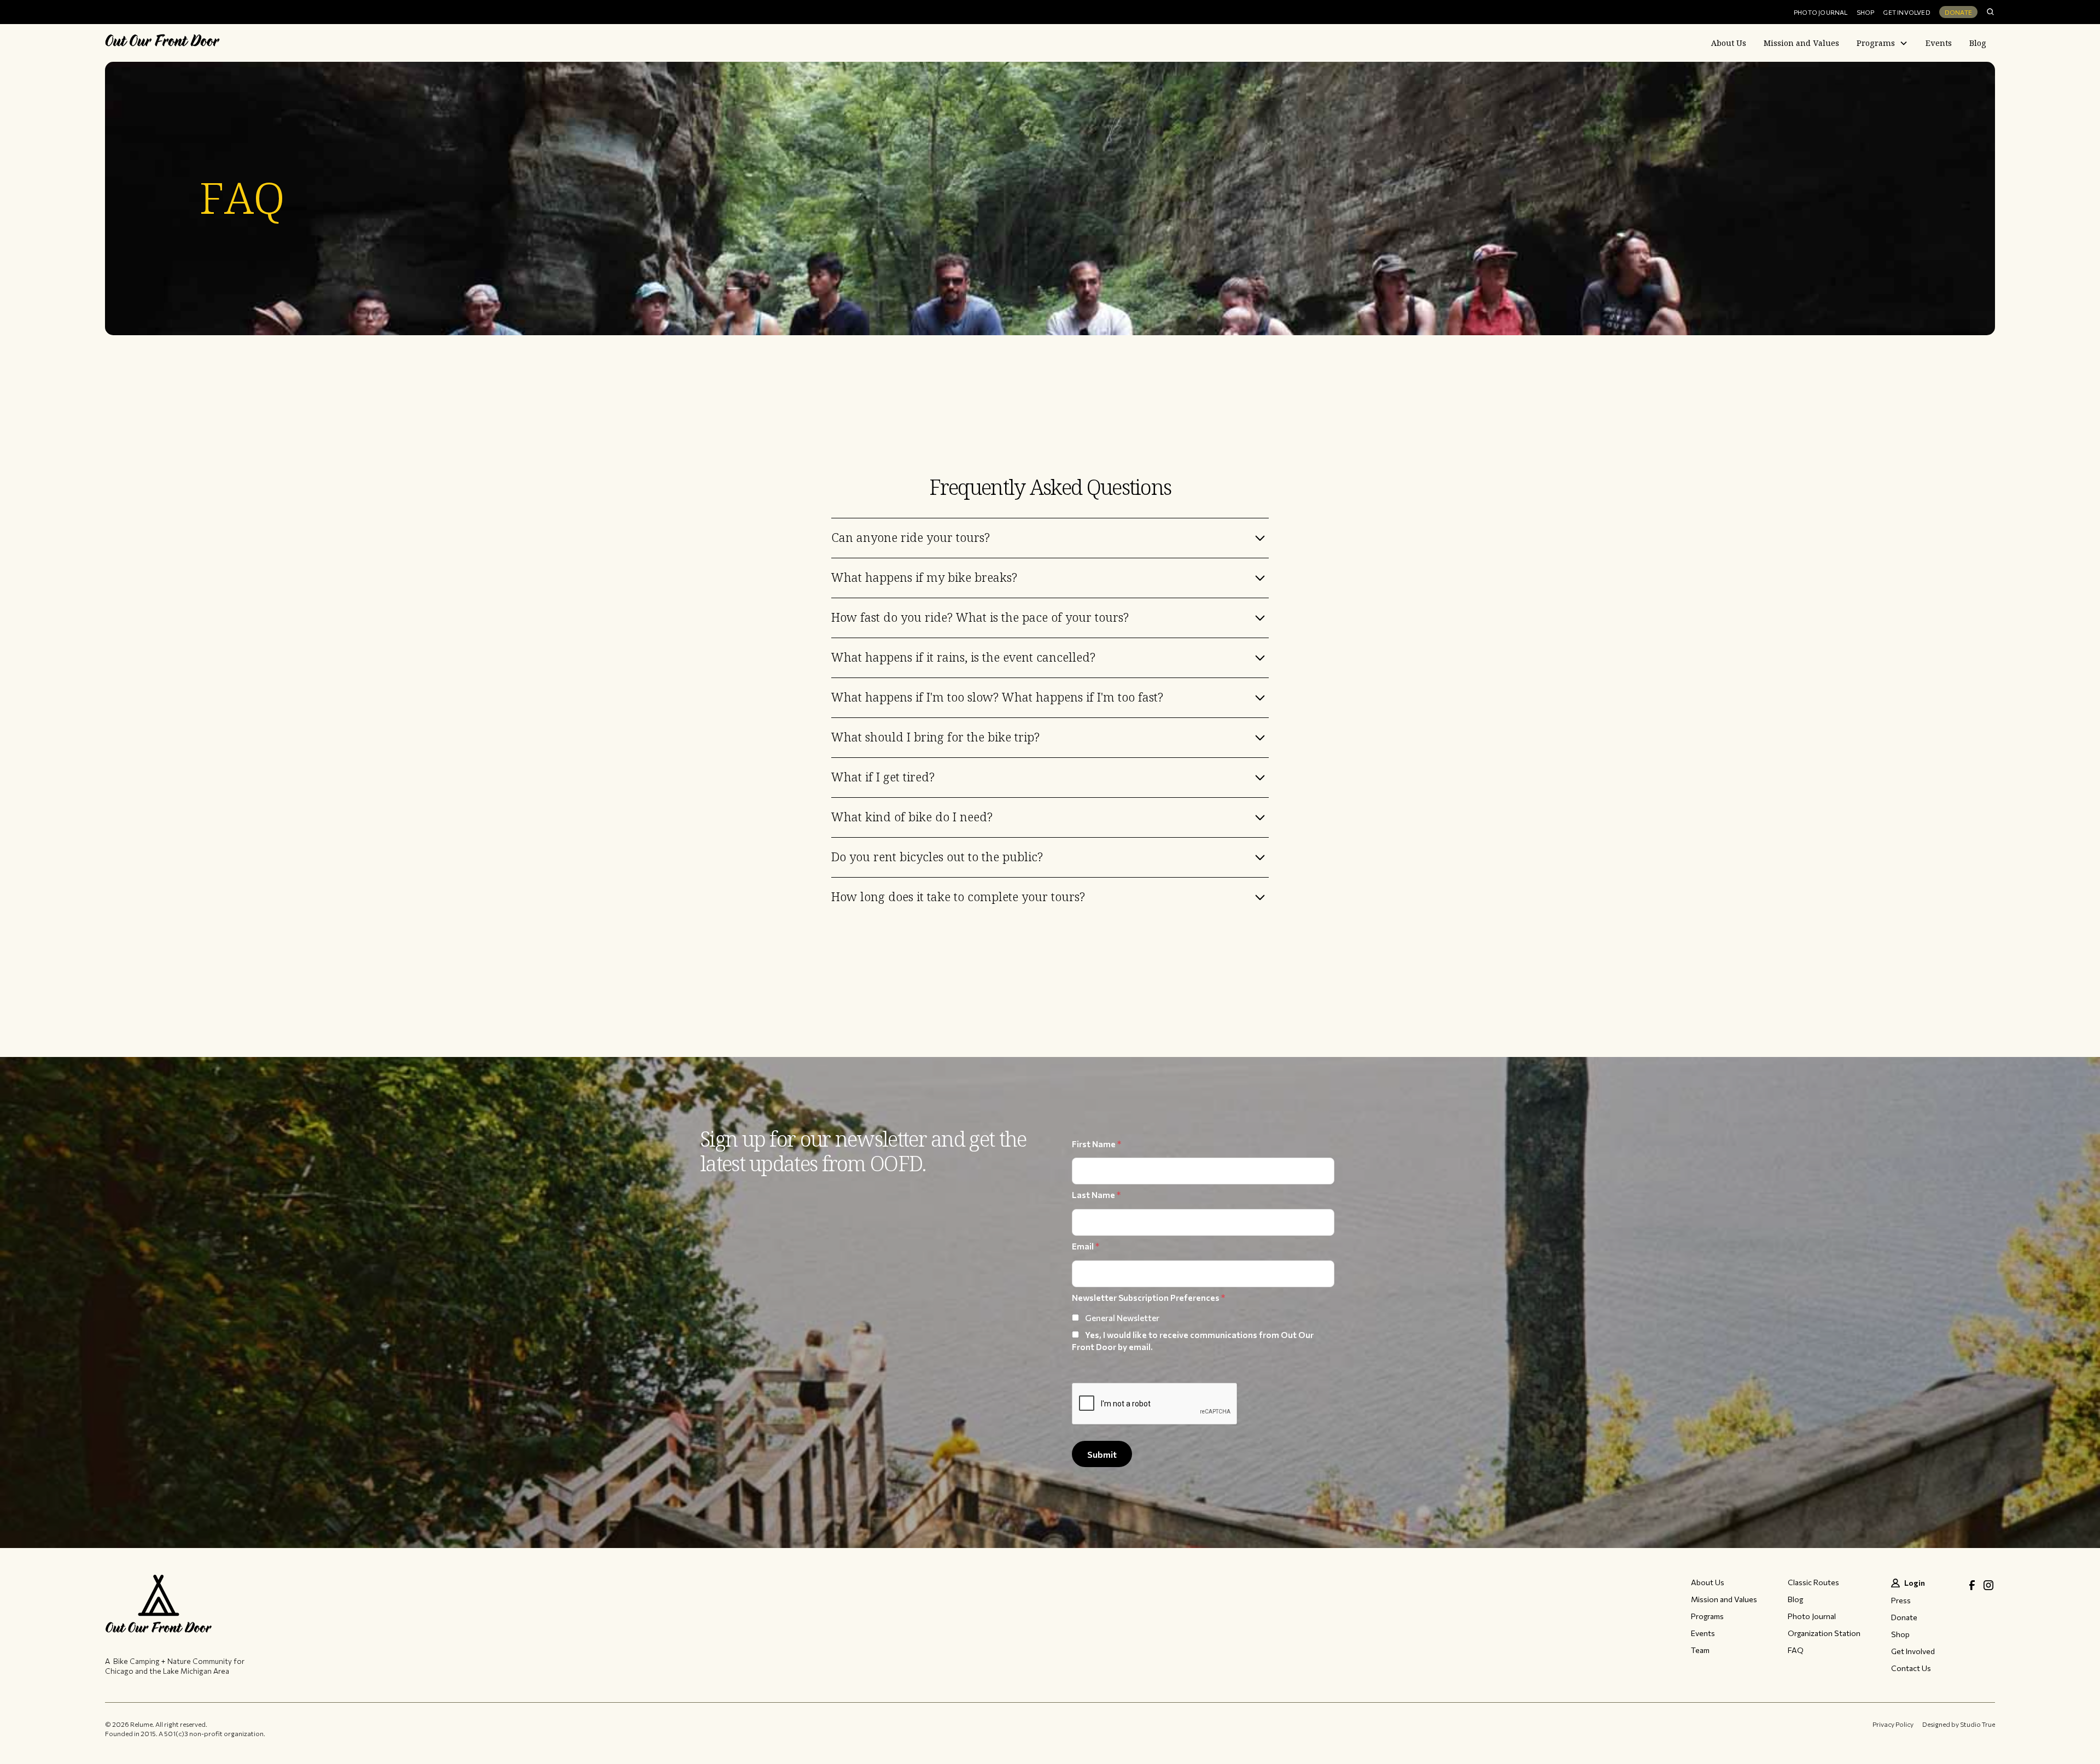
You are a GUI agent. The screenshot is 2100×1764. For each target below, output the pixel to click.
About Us (1729, 43)
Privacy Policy (1893, 1724)
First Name (1096, 1144)
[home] (162, 43)
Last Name (1096, 1195)
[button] (1882, 43)
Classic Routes (1813, 1582)
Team (1700, 1650)
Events (1939, 43)
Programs (1876, 43)
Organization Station (1824, 1633)
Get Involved (1906, 12)
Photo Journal (1821, 12)
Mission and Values (1801, 43)
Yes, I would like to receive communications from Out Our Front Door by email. (1193, 1341)
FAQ (1796, 1650)
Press (1901, 1601)
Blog (1978, 43)
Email (1086, 1246)
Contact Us (1911, 1668)
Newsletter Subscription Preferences (1148, 1298)
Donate (1958, 12)
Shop (1866, 12)
